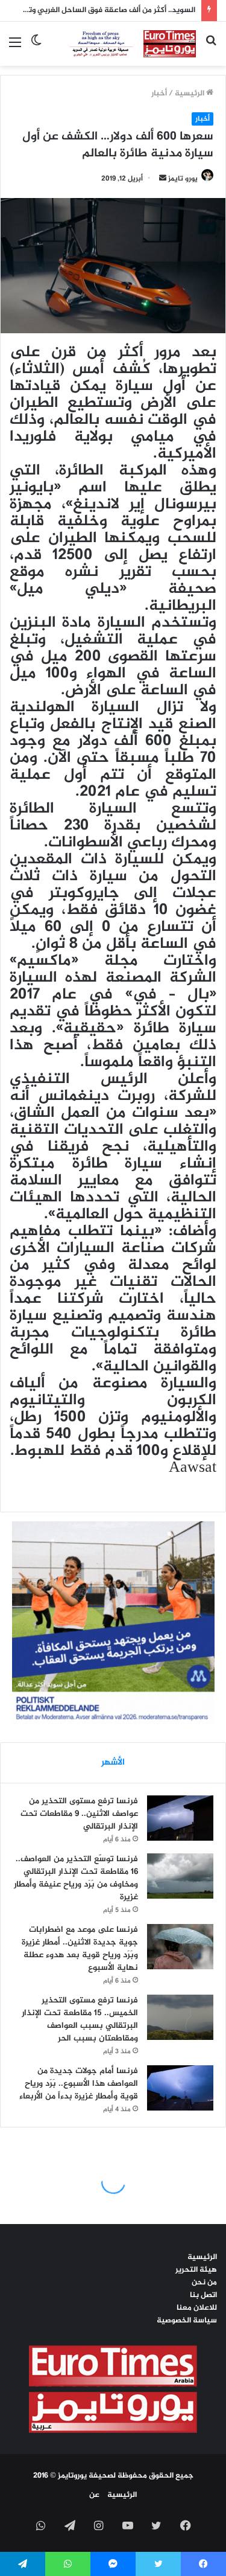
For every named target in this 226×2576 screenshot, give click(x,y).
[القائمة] (15, 48)
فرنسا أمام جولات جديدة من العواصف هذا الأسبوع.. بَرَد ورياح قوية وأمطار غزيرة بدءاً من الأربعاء (79, 2084)
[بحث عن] (211, 48)
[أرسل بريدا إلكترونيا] (163, 179)
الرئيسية (190, 94)
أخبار (159, 94)
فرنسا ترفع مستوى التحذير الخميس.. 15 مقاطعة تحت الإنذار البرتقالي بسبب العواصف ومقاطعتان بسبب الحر (80, 2019)
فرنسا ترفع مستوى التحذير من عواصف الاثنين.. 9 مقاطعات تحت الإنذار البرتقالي (79, 1814)
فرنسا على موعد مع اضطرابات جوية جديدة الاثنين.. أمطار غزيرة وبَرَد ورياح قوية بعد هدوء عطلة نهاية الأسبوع (80, 1949)
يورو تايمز (183, 179)
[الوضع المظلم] (36, 48)
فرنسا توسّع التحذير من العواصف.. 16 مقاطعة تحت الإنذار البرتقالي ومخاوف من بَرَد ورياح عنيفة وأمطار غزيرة (76, 1878)
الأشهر (113, 1763)
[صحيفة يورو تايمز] (124, 44)
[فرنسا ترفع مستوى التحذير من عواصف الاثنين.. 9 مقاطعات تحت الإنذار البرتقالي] (180, 1818)
